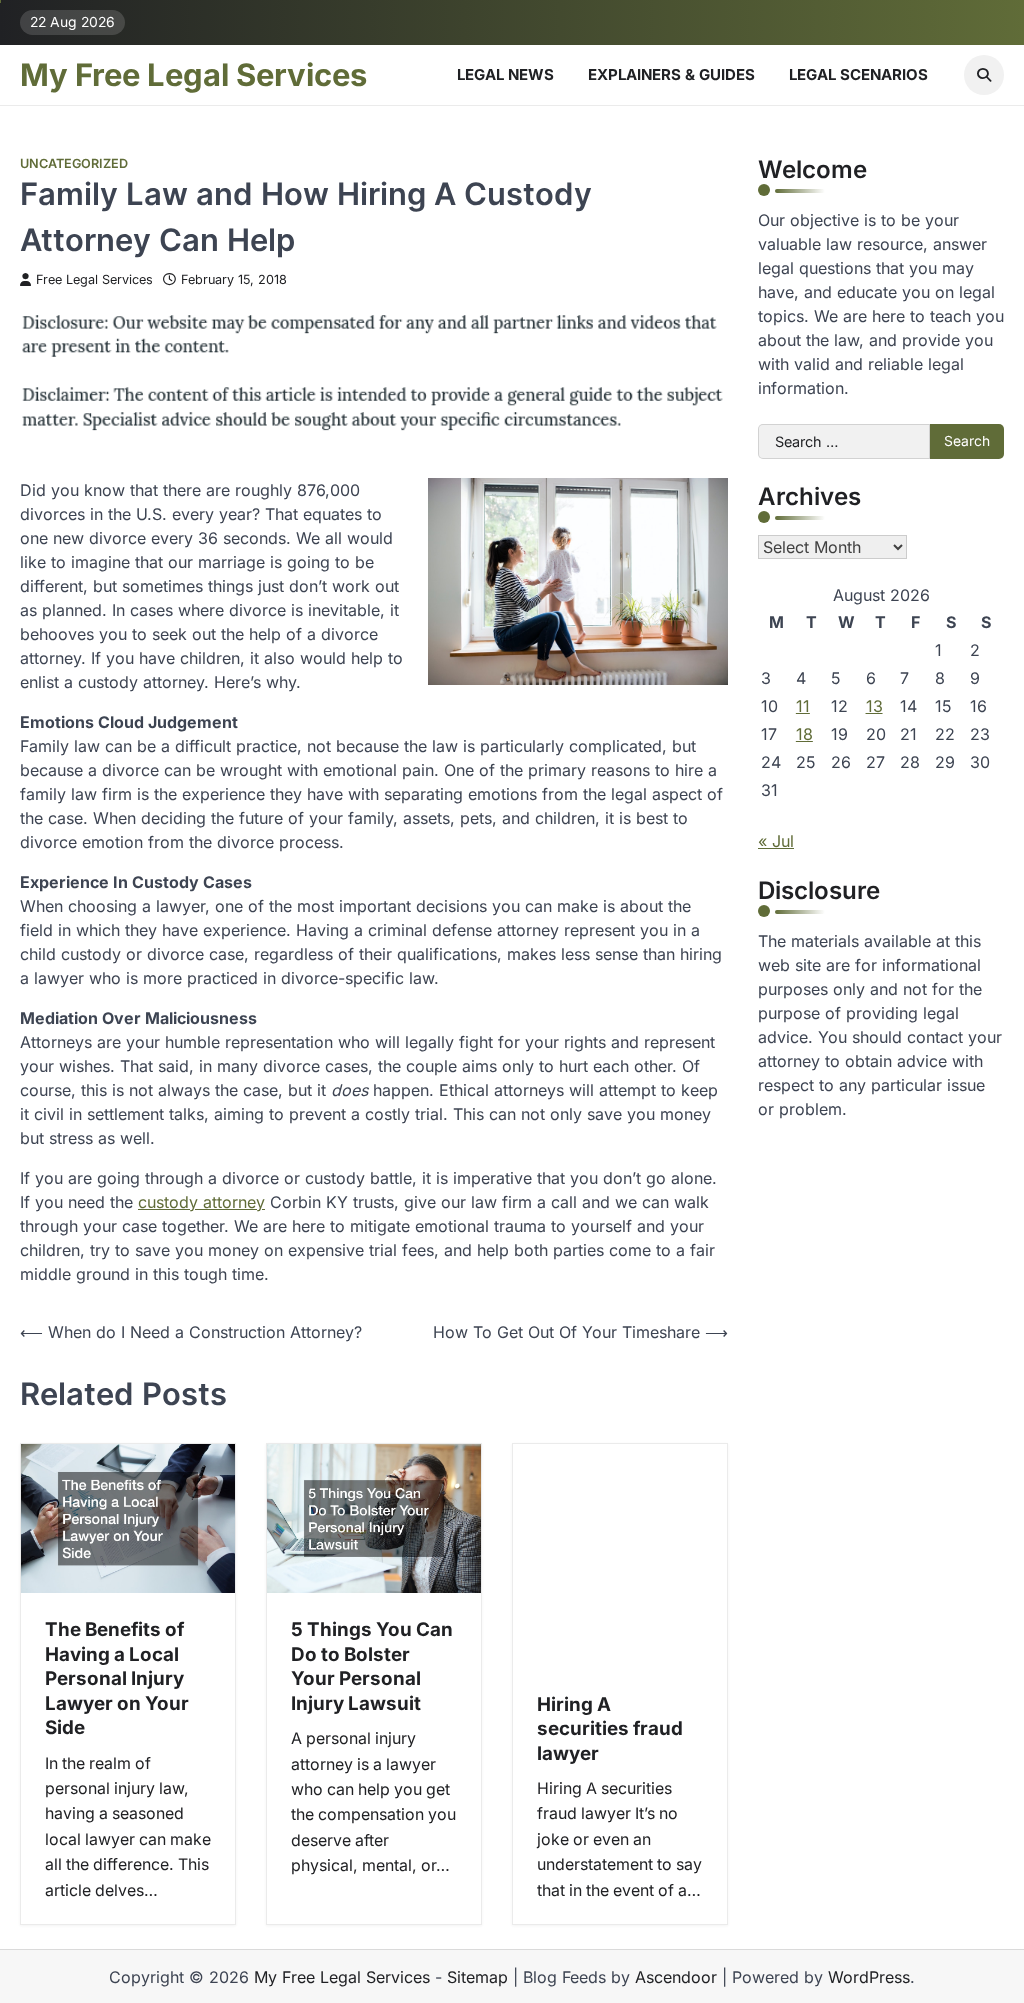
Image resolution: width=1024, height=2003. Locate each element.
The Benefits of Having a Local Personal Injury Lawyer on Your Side (117, 1678)
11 (803, 706)
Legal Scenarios (858, 74)
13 (874, 706)
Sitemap (477, 1977)
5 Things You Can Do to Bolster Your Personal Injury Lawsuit (372, 1666)
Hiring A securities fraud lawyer (610, 1729)
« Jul (776, 841)
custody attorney (201, 1202)
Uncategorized (74, 163)
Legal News (505, 74)
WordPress (869, 1977)
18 (804, 734)
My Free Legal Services (193, 74)
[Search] (984, 75)
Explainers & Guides (671, 74)
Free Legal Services (94, 279)
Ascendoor (676, 1977)
